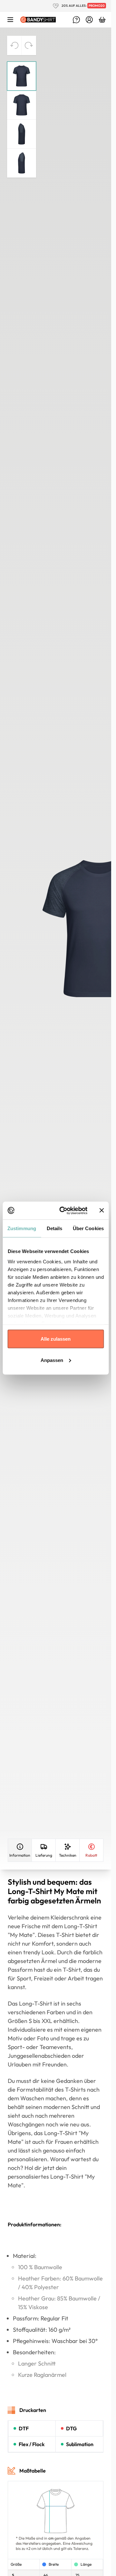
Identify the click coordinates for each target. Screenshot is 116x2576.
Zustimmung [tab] (22, 1228)
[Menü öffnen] (10, 20)
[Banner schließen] (101, 1210)
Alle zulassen (56, 1339)
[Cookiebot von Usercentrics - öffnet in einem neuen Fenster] (64, 1210)
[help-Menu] (76, 20)
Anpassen (52, 1360)
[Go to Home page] (38, 19)
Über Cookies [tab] (88, 1228)
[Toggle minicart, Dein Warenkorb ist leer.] (102, 20)
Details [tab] (55, 1228)
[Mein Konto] (89, 20)
